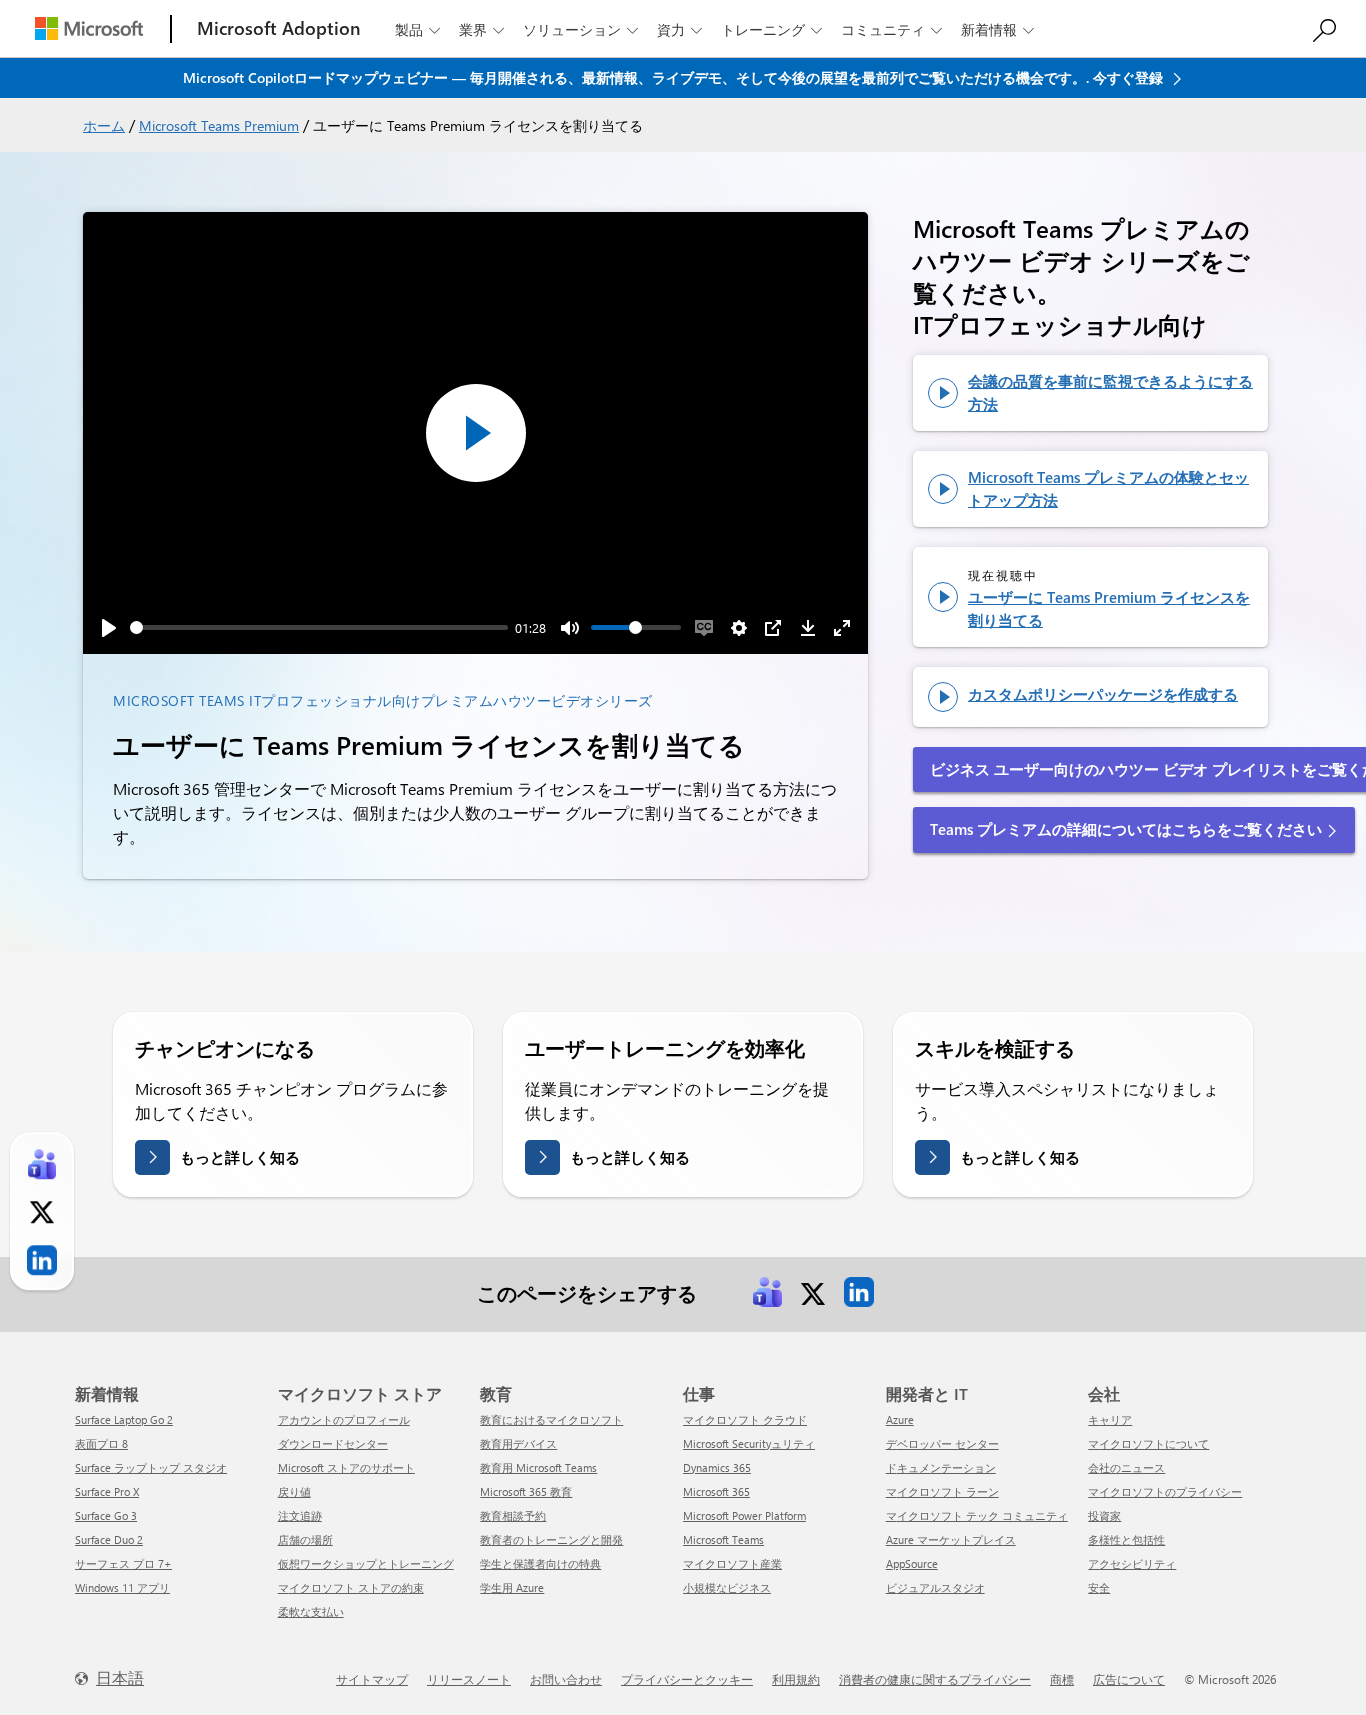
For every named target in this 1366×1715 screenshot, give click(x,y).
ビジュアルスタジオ (935, 1587)
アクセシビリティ (1132, 1563)
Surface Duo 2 (109, 1539)
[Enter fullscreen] (842, 628)
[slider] (319, 627)
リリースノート (469, 1679)
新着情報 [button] (997, 29)
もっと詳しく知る (240, 1157)
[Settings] (739, 628)
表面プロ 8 (101, 1443)
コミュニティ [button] (891, 29)
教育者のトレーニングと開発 (551, 1539)
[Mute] (570, 628)
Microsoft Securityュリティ (749, 1443)
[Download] (808, 628)
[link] (767, 1292)
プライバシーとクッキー (687, 1679)
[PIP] (773, 628)
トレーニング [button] (771, 29)
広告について (1129, 1679)
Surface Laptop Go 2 (124, 1419)
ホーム (104, 125)
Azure (900, 1419)
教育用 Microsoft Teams (538, 1467)
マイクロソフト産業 (732, 1563)
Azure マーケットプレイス (951, 1539)
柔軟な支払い (311, 1611)
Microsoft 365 (716, 1491)
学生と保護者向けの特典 (540, 1563)
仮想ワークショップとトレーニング (366, 1563)
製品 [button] (417, 29)
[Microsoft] (89, 28)
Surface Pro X (107, 1491)
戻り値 (294, 1491)
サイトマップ (372, 1679)
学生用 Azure (512, 1587)
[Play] (109, 628)
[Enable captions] (704, 628)
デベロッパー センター (942, 1443)
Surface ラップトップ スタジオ (151, 1467)
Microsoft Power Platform (744, 1515)
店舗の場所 (305, 1539)
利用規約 (796, 1679)
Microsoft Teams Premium (219, 125)
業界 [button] (481, 29)
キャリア (1110, 1419)
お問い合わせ (566, 1679)
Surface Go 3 (106, 1515)
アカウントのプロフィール (344, 1419)
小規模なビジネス (727, 1587)
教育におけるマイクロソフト (551, 1419)
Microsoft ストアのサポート (346, 1467)
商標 (1062, 1679)
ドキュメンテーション (941, 1467)
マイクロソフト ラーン (942, 1491)
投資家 (1104, 1515)
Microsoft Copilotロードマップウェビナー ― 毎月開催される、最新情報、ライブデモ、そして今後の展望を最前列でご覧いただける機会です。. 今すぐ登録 (675, 77)
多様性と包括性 (1126, 1539)
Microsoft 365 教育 (526, 1491)
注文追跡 (300, 1515)
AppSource (912, 1563)
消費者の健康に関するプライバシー (935, 1679)
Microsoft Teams (723, 1539)
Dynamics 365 (717, 1467)
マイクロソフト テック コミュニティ (977, 1515)
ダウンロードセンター (333, 1443)
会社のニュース (1126, 1467)
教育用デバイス (518, 1443)
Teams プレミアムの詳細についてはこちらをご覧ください (1126, 829)
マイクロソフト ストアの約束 (351, 1587)
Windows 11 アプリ (122, 1587)
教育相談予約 (513, 1515)
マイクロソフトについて (1148, 1443)
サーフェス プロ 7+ (123, 1563)
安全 (1099, 1587)
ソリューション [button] (580, 29)
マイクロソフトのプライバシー (1165, 1491)
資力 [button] (679, 29)
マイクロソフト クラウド (745, 1419)
